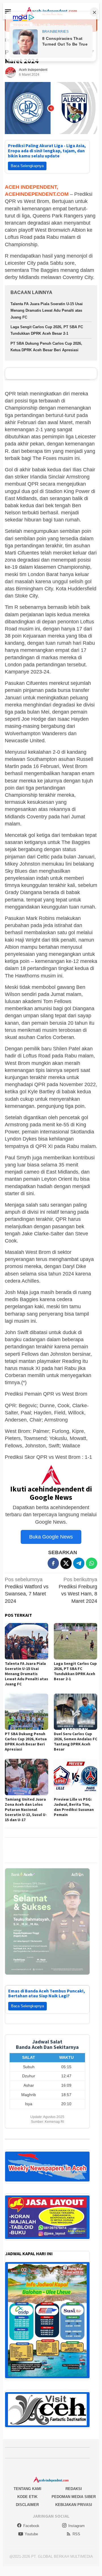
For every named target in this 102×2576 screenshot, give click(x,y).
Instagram (76, 2526)
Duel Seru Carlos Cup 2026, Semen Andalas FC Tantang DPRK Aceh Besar (76, 1741)
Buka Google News (51, 1537)
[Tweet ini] (66, 1563)
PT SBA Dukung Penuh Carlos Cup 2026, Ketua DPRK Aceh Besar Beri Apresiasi (26, 1741)
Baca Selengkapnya (27, 166)
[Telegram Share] (79, 1563)
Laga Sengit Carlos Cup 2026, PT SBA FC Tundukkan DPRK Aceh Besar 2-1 (75, 1671)
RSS (76, 2534)
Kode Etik (27, 2497)
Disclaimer (27, 2505)
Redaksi (74, 2489)
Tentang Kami (27, 2489)
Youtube (31, 2534)
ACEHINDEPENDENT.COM (37, 194)
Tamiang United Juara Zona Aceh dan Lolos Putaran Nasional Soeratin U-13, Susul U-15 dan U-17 (26, 1809)
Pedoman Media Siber (74, 2497)
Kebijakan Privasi (74, 2505)
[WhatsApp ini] (92, 1563)
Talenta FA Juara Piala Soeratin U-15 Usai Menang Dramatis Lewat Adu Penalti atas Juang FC (47, 311)
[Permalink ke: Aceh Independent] (10, 72)
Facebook (31, 2526)
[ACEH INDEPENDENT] (51, 11)
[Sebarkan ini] (53, 1563)
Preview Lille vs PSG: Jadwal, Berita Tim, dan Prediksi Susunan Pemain (74, 1807)
